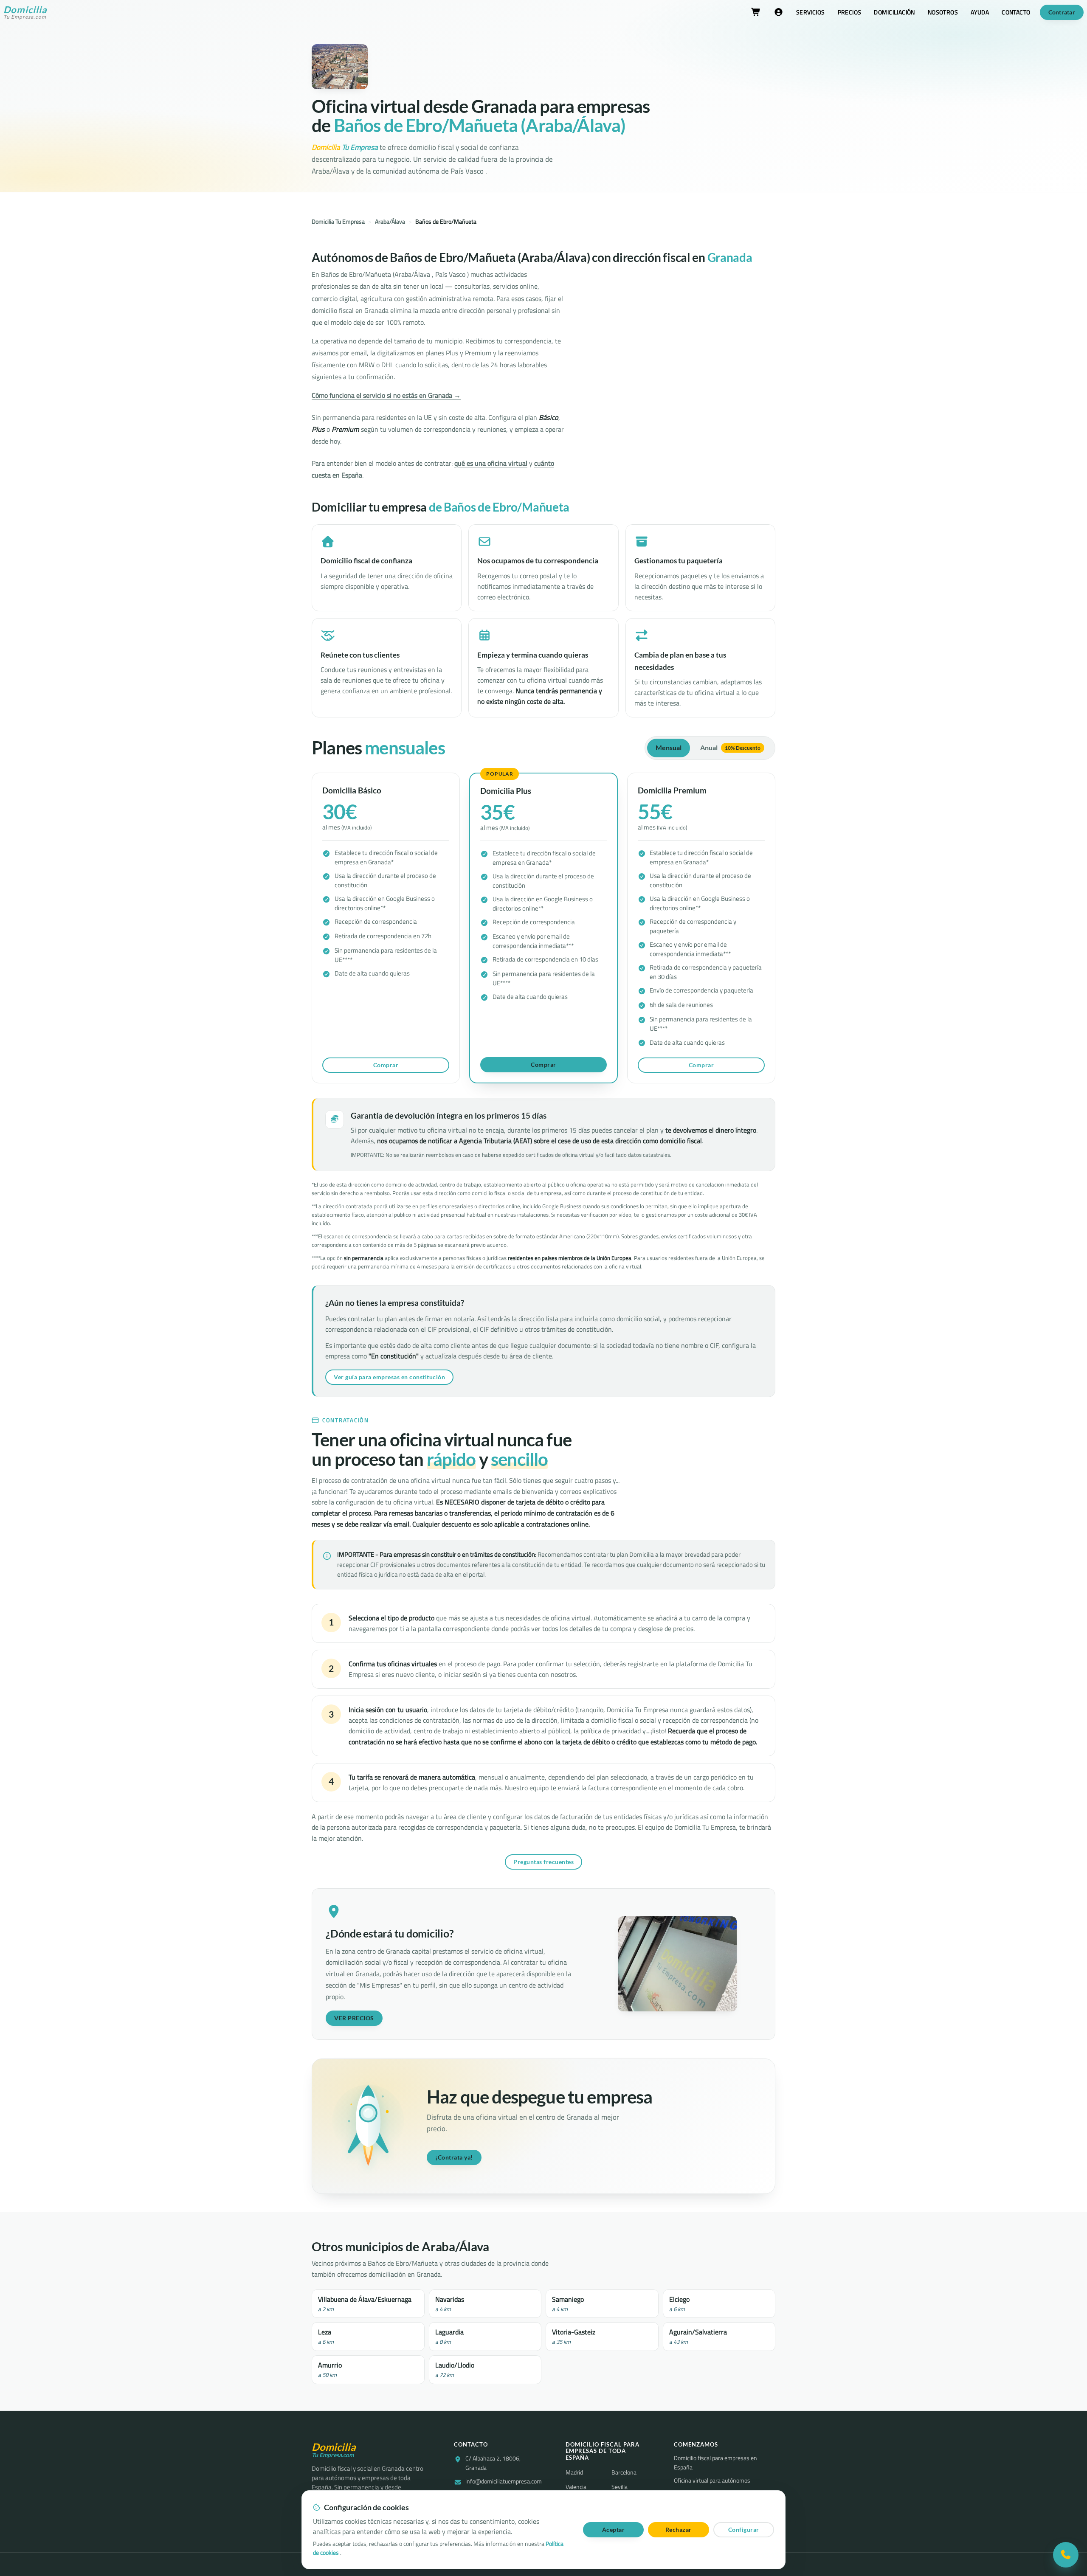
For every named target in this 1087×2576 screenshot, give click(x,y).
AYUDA (980, 12)
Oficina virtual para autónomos (712, 2481)
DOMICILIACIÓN (894, 12)
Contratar (1062, 12)
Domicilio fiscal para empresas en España (715, 2463)
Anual (730, 748)
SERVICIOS (811, 12)
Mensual (669, 748)
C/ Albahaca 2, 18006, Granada (493, 2463)
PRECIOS (850, 12)
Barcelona (624, 2472)
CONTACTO (1016, 12)
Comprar (386, 1065)
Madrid (574, 2472)
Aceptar (614, 2530)
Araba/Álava (390, 222)
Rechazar (679, 2530)
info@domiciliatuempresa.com (504, 2482)
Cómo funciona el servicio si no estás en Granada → (386, 395)
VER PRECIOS (354, 2018)
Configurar (744, 2530)
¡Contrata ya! (454, 2157)
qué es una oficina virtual (491, 463)
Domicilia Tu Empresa (338, 222)
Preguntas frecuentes (543, 1862)
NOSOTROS (943, 12)
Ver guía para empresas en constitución (389, 1377)
